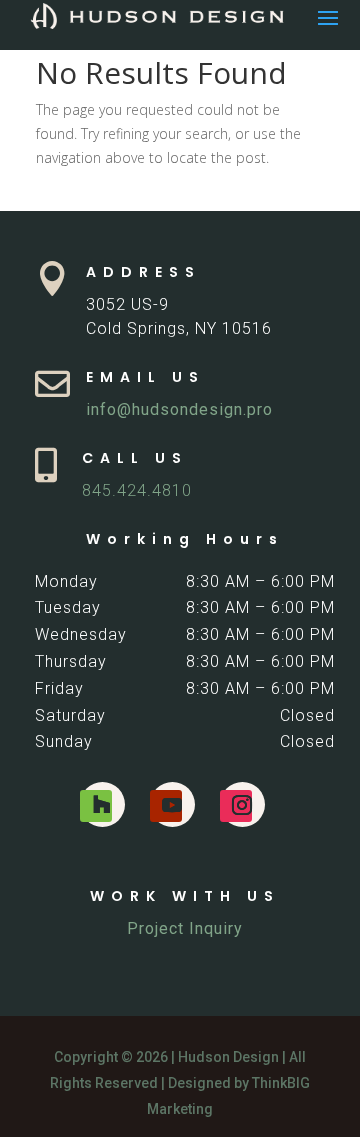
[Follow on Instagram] (236, 806)
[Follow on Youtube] (166, 806)
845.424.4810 (137, 490)
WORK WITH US (185, 896)
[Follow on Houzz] (96, 806)
